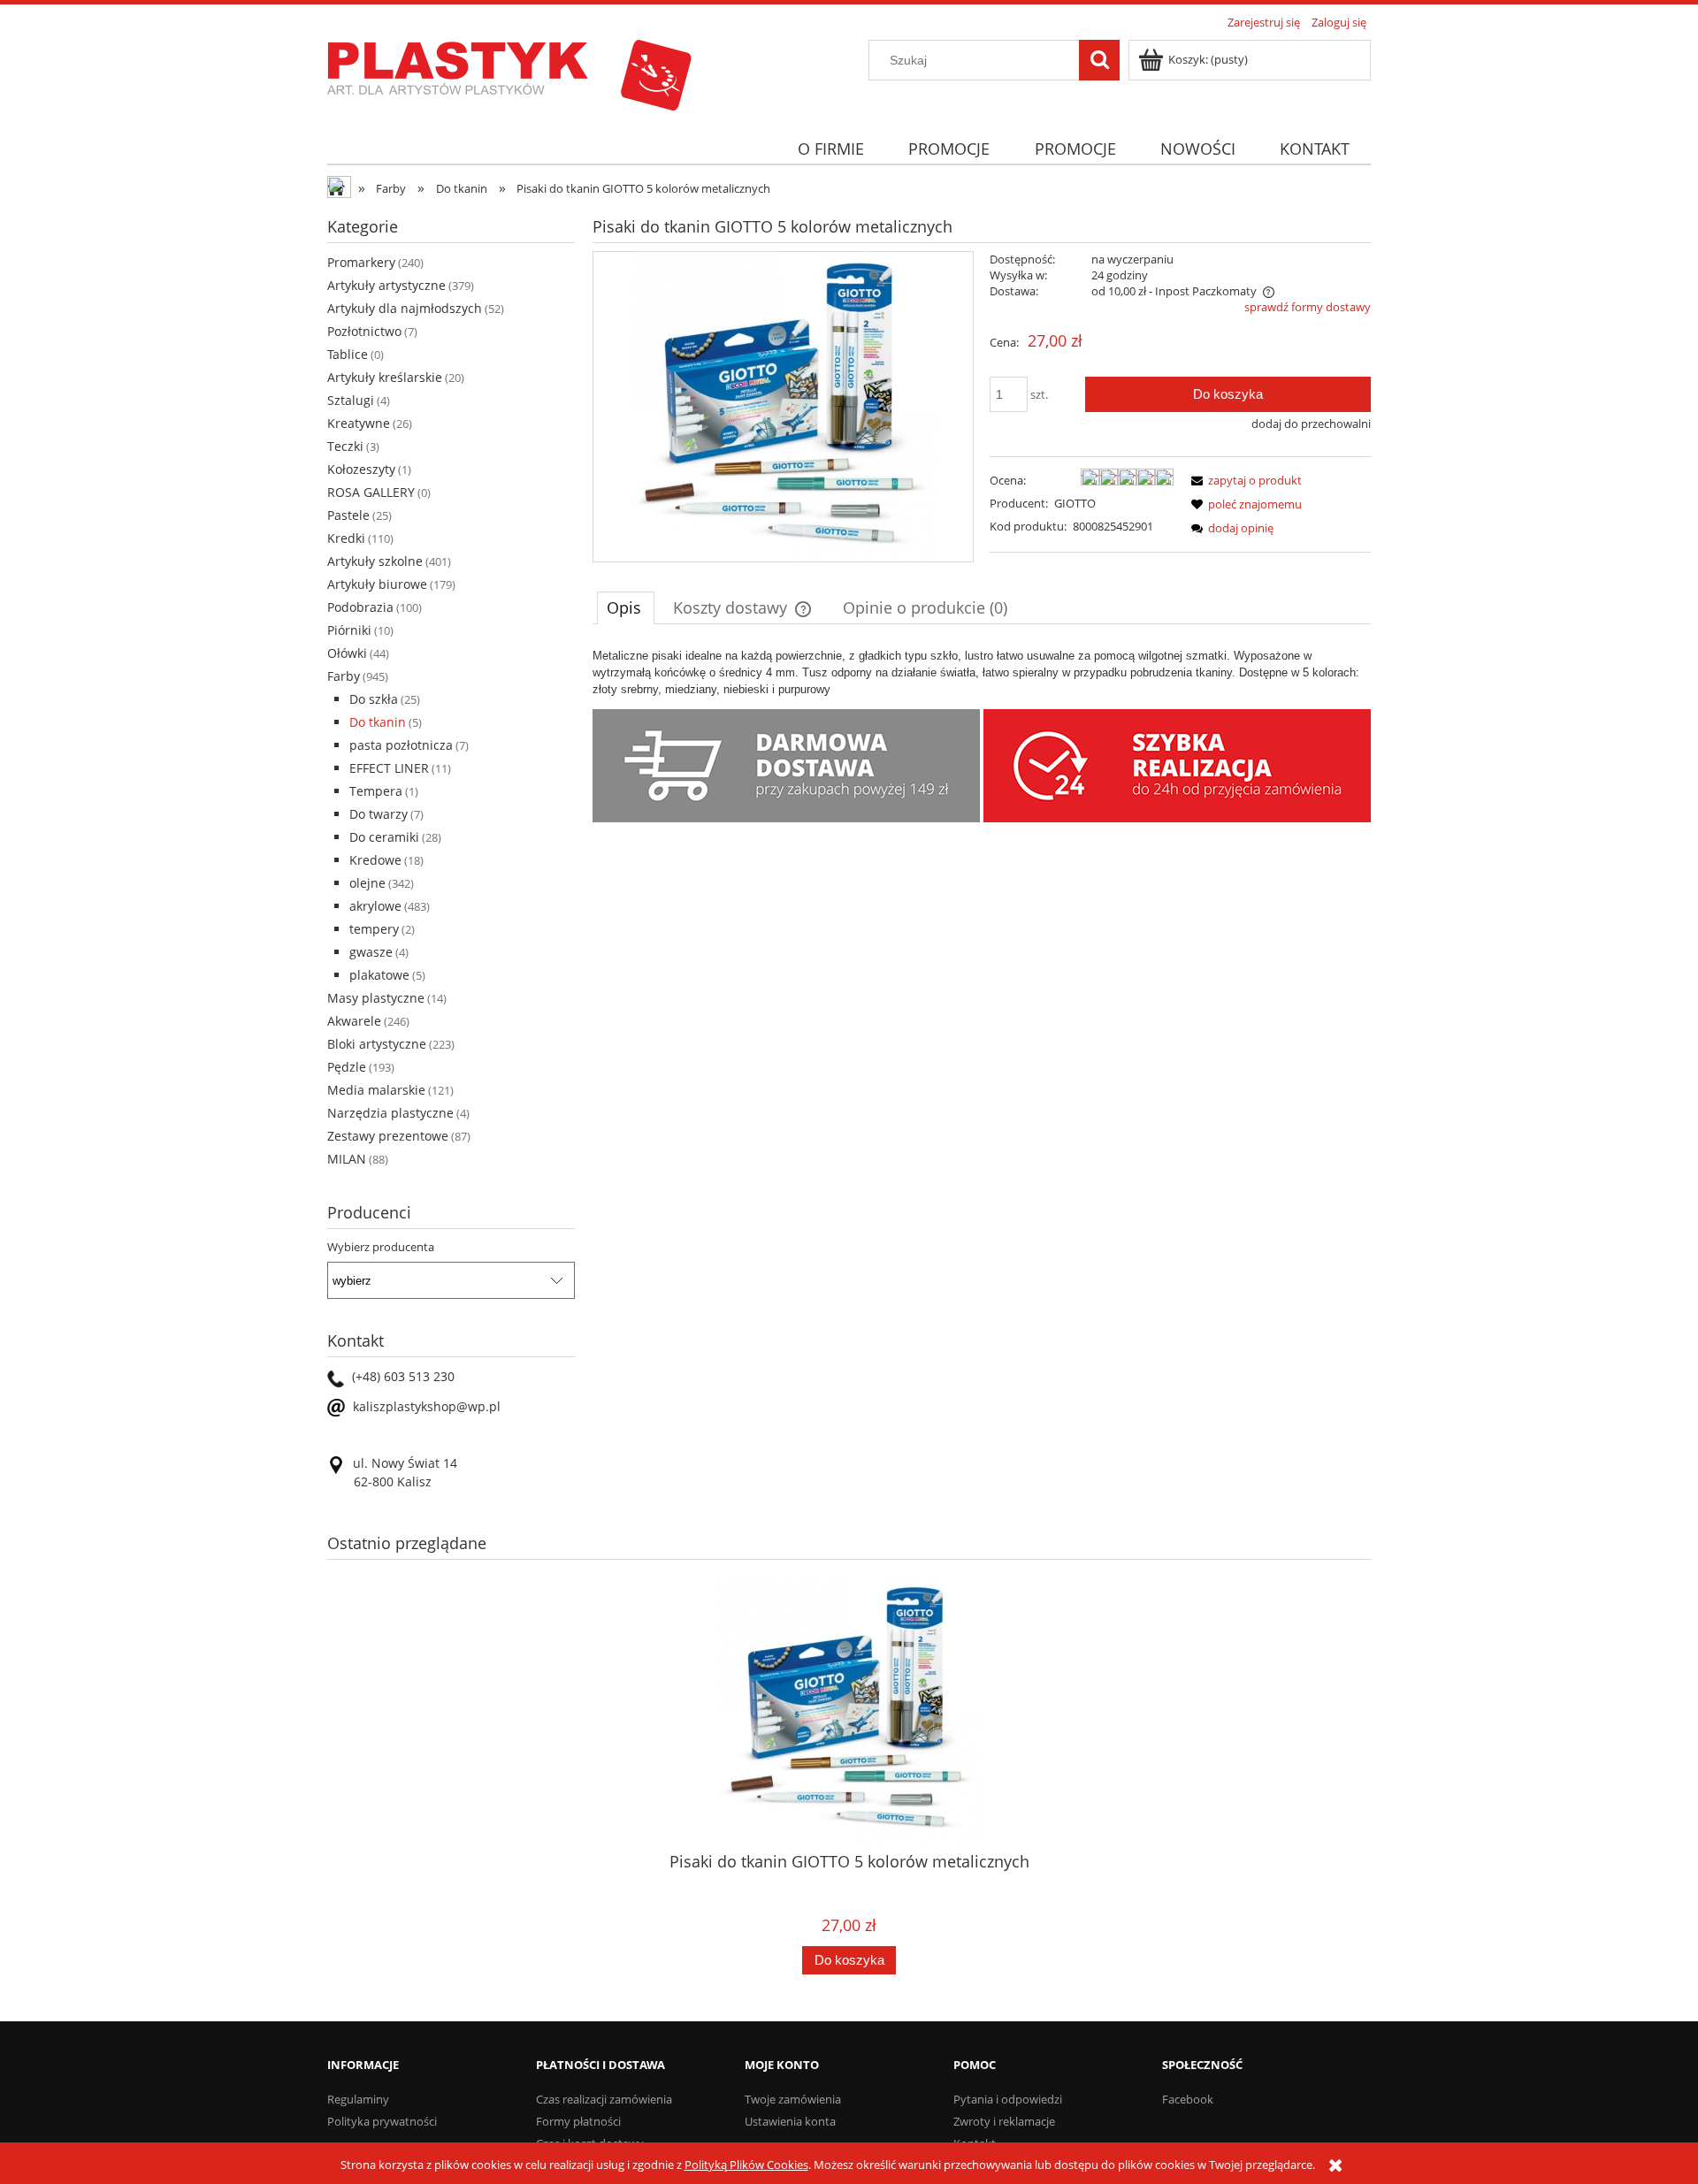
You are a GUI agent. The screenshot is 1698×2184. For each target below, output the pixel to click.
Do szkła (374, 699)
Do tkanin (378, 722)
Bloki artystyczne (377, 1044)
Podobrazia (360, 607)
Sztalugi (351, 400)
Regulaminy (358, 2099)
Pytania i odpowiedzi (1008, 2099)
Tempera (376, 791)
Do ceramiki (384, 837)
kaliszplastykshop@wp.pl (427, 1406)
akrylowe (375, 906)
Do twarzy (379, 814)
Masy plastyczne (376, 998)
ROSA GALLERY (371, 492)
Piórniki (349, 630)
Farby (344, 676)
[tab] (626, 607)
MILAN (347, 1159)
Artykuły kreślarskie (385, 377)
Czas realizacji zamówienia (604, 2099)
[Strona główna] (509, 73)
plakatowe (379, 975)
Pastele (348, 515)
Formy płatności (578, 2121)
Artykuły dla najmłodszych (405, 308)
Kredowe (375, 860)
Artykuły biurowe (377, 584)
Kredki (346, 538)
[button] (1243, 480)
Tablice (348, 354)
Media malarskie (376, 1090)
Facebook (1188, 2099)
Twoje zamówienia (793, 2099)
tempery (374, 929)
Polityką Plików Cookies (746, 2165)
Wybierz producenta (381, 1247)
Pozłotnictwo (364, 331)
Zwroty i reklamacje (1004, 2121)
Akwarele (354, 1021)
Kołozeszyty (361, 469)
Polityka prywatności (382, 2121)
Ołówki (347, 653)
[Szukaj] (1099, 60)
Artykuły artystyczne (386, 285)
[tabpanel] (982, 672)
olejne (367, 883)
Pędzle (347, 1067)
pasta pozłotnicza (401, 745)
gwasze (371, 952)
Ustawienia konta (790, 2121)
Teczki (345, 446)
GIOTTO (1075, 503)
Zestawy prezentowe (388, 1136)
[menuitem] (830, 149)
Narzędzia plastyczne (390, 1113)
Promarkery (361, 262)
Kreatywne (359, 423)
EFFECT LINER (389, 768)
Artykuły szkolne (375, 561)
